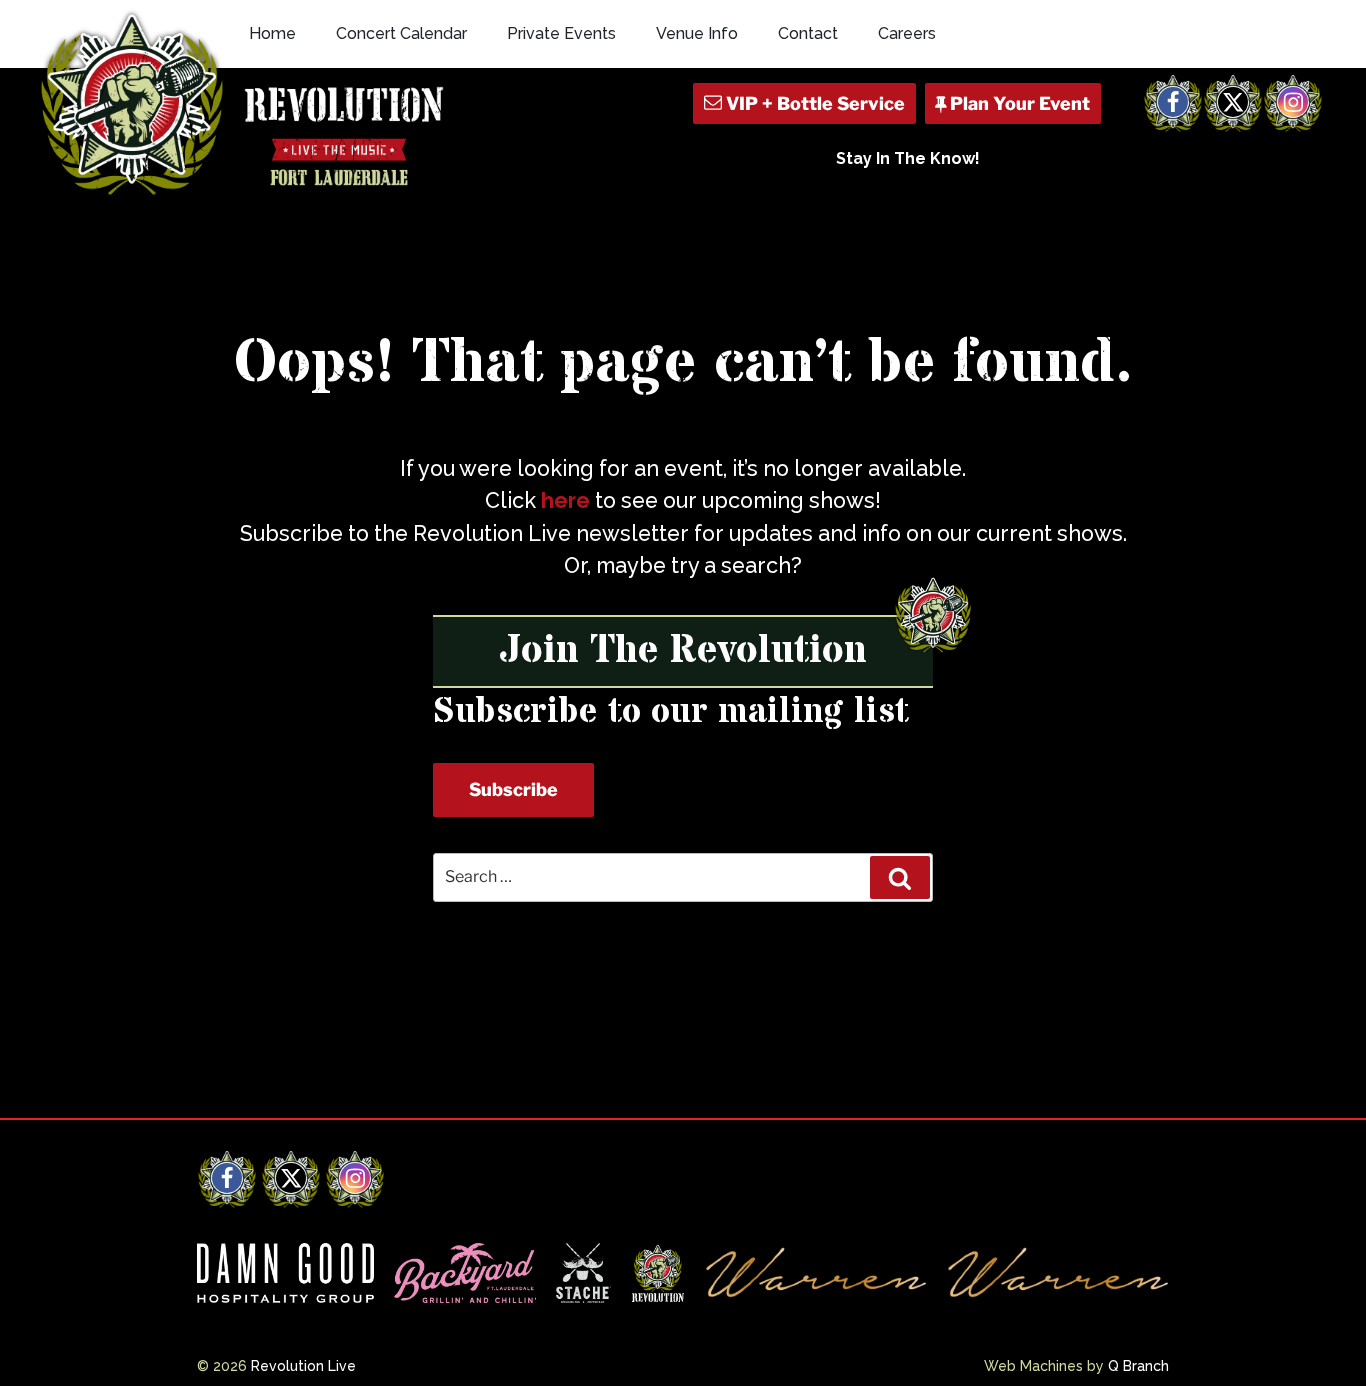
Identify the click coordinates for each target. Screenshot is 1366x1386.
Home (272, 33)
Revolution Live (303, 1366)
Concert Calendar (401, 33)
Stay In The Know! (908, 158)
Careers (907, 33)
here (565, 500)
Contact (808, 33)
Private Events (561, 33)
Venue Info (697, 33)
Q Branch (1138, 1366)
